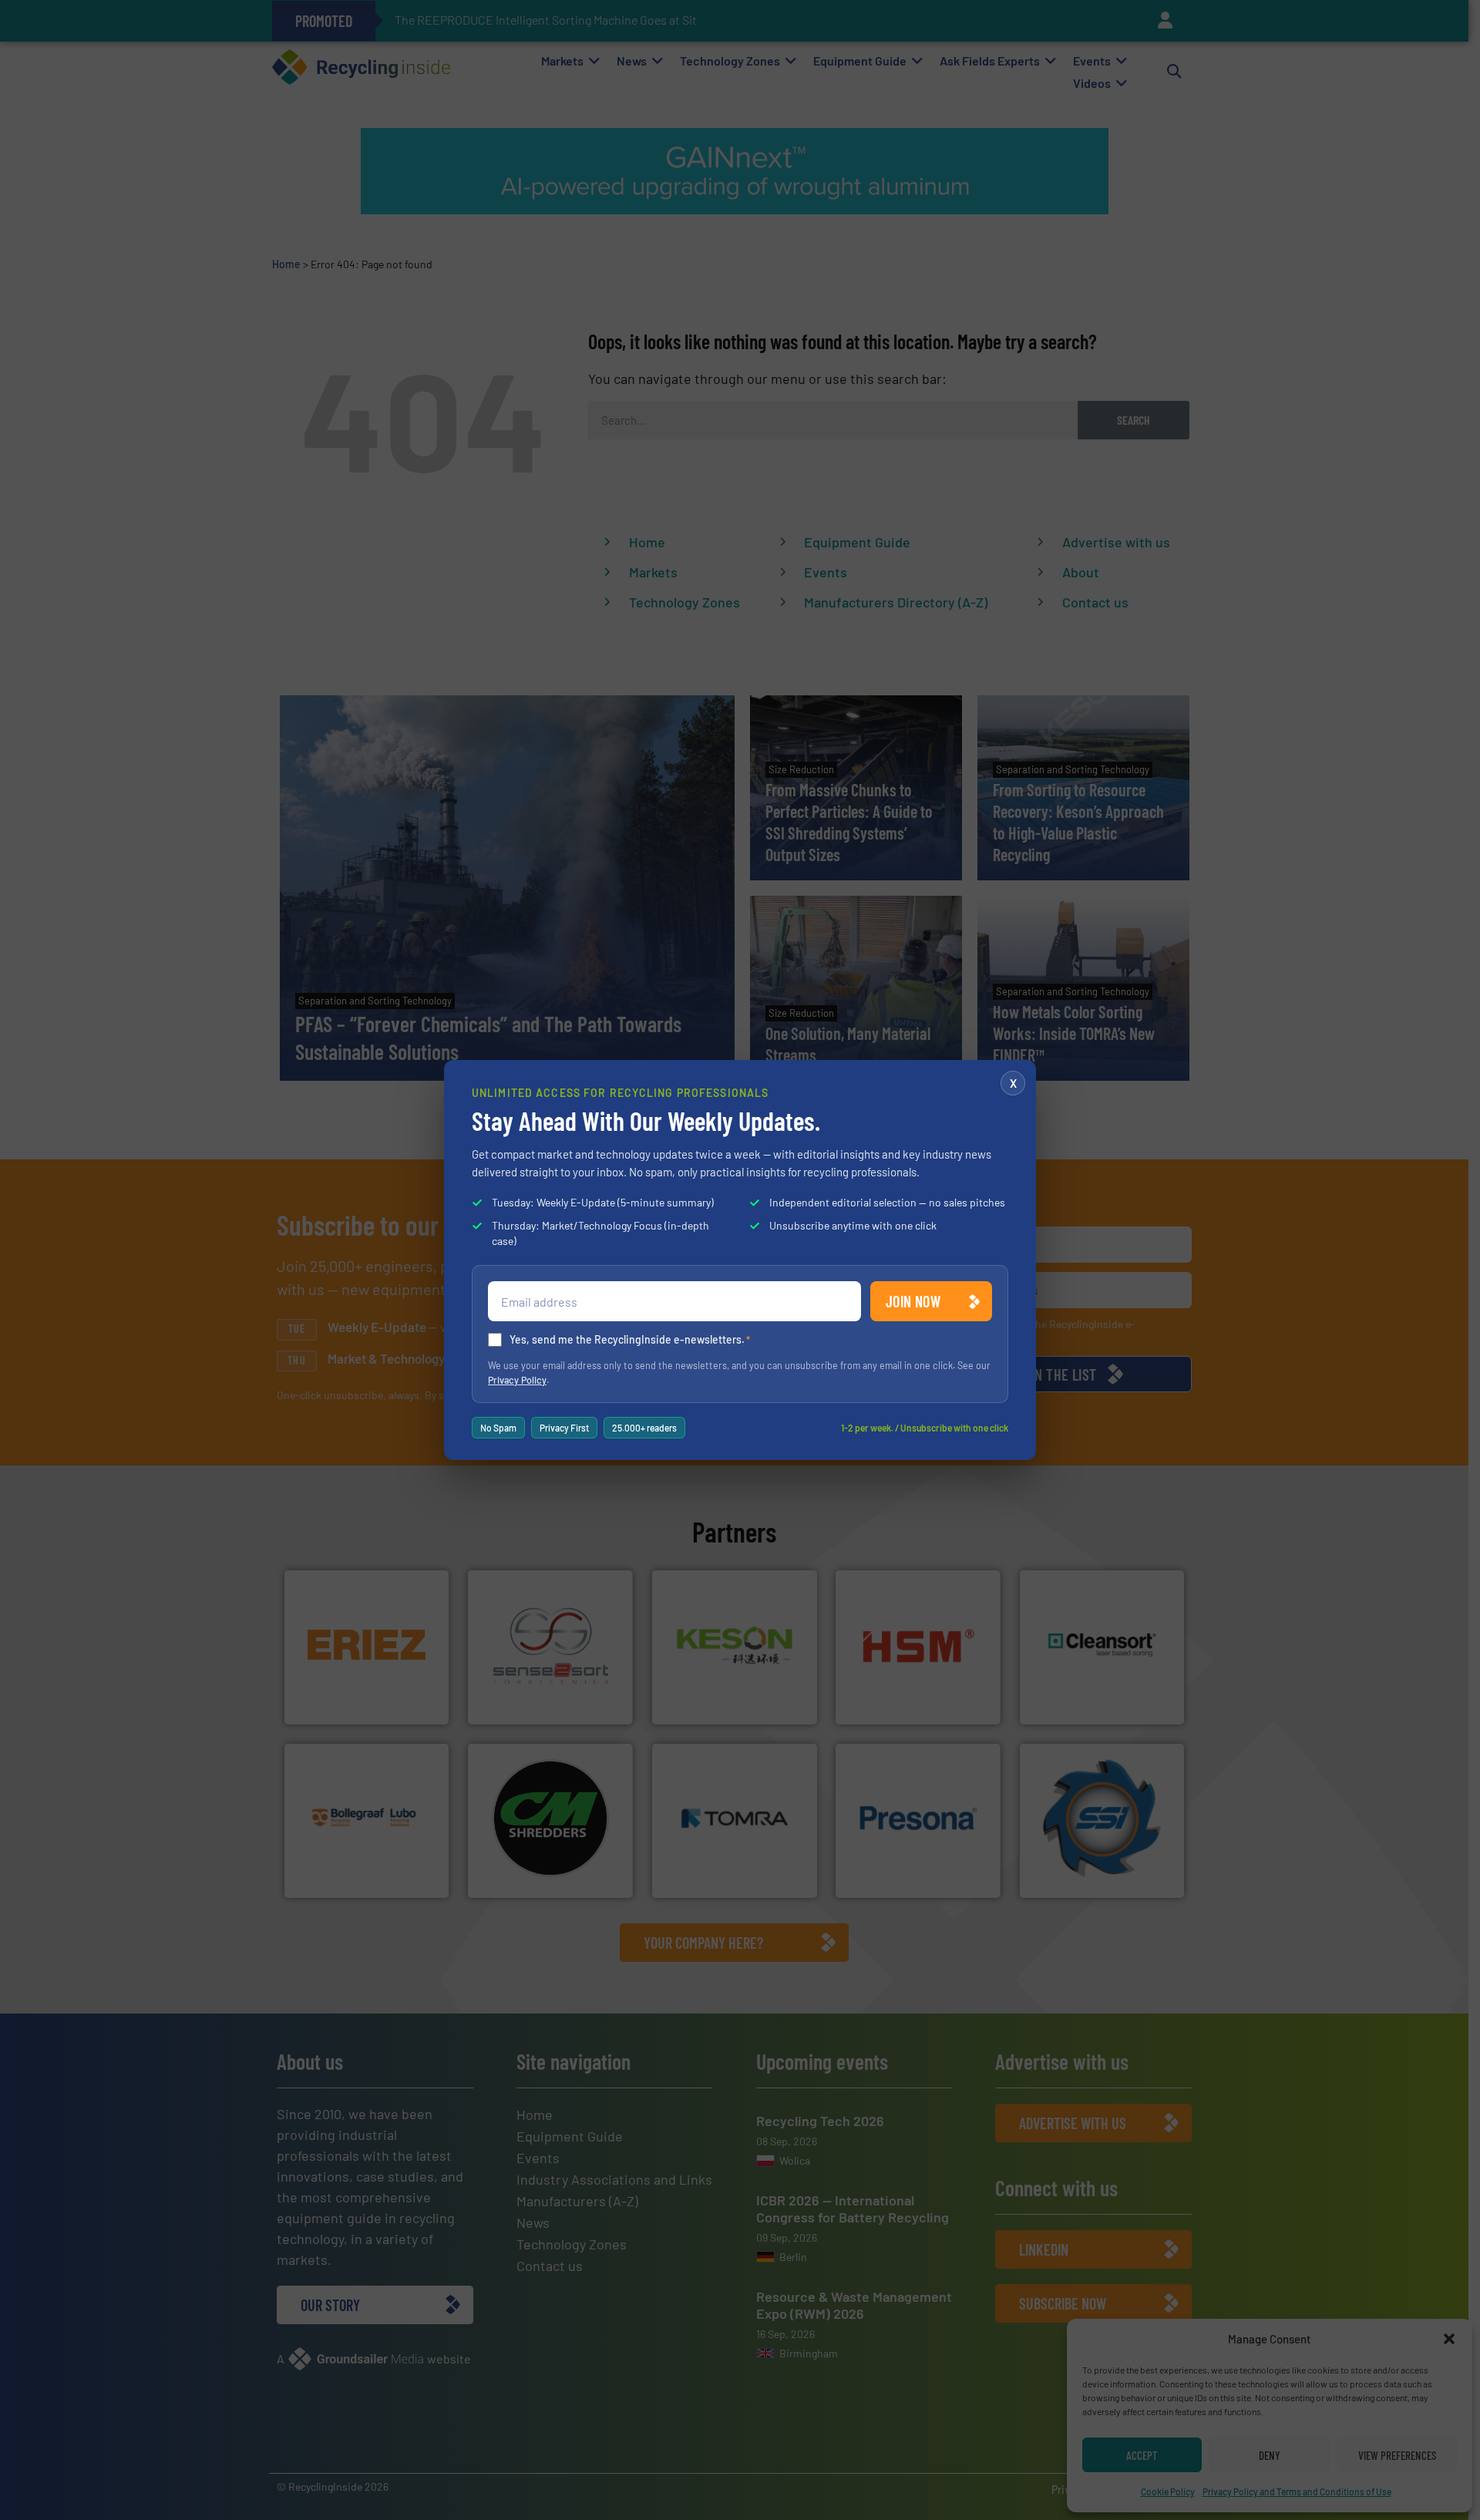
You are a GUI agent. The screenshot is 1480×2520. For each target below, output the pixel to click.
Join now (913, 1301)
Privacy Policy (517, 1380)
